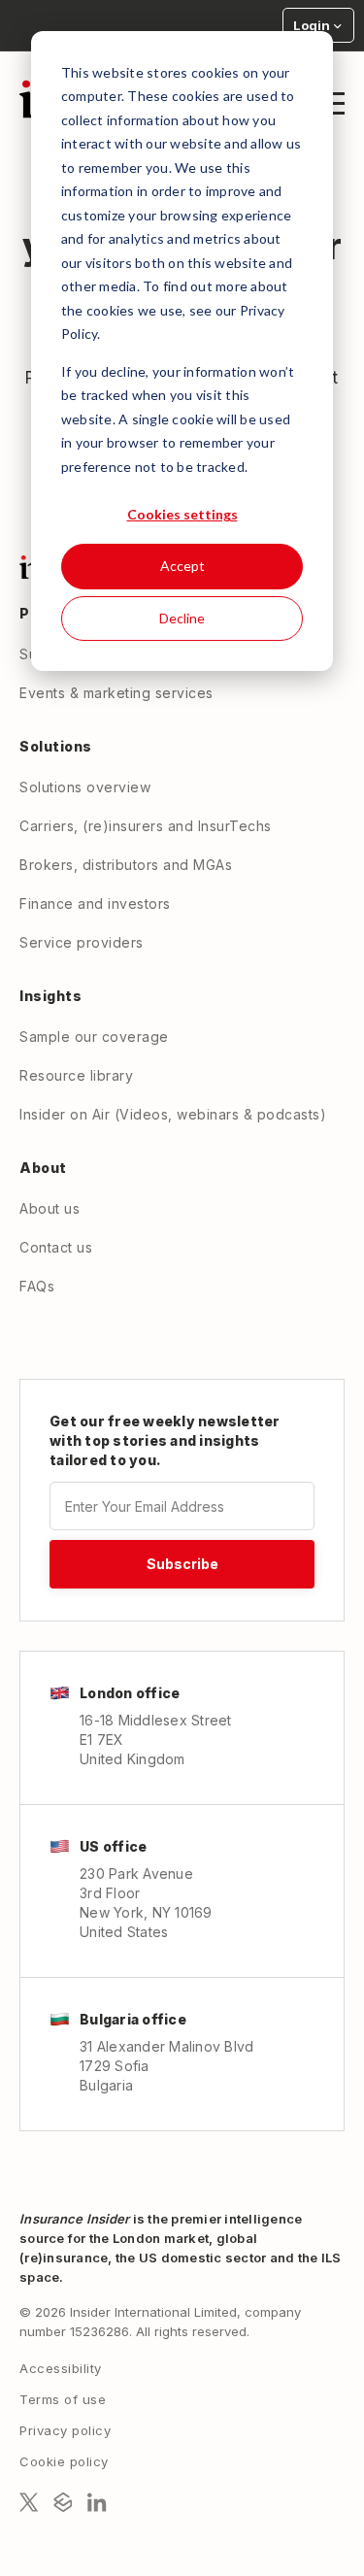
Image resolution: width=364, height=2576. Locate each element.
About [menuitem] (43, 1168)
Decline (182, 618)
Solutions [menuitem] (56, 746)
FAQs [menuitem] (37, 1286)
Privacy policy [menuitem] (65, 2430)
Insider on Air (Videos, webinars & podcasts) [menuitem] (173, 1114)
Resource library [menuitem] (76, 1075)
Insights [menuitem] (50, 996)
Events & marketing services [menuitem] (116, 693)
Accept (182, 566)
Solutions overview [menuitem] (85, 787)
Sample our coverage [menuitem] (94, 1037)
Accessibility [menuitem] (61, 2368)
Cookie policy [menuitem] (64, 2461)
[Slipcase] (63, 2502)
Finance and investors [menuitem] (95, 903)
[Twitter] (29, 2502)
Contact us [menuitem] (56, 1247)
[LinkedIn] (97, 2502)
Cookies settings (182, 514)
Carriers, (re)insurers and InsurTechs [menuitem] (146, 826)
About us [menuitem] (50, 1208)
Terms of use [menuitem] (63, 2399)
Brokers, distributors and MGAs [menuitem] (126, 865)
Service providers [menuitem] (82, 942)
